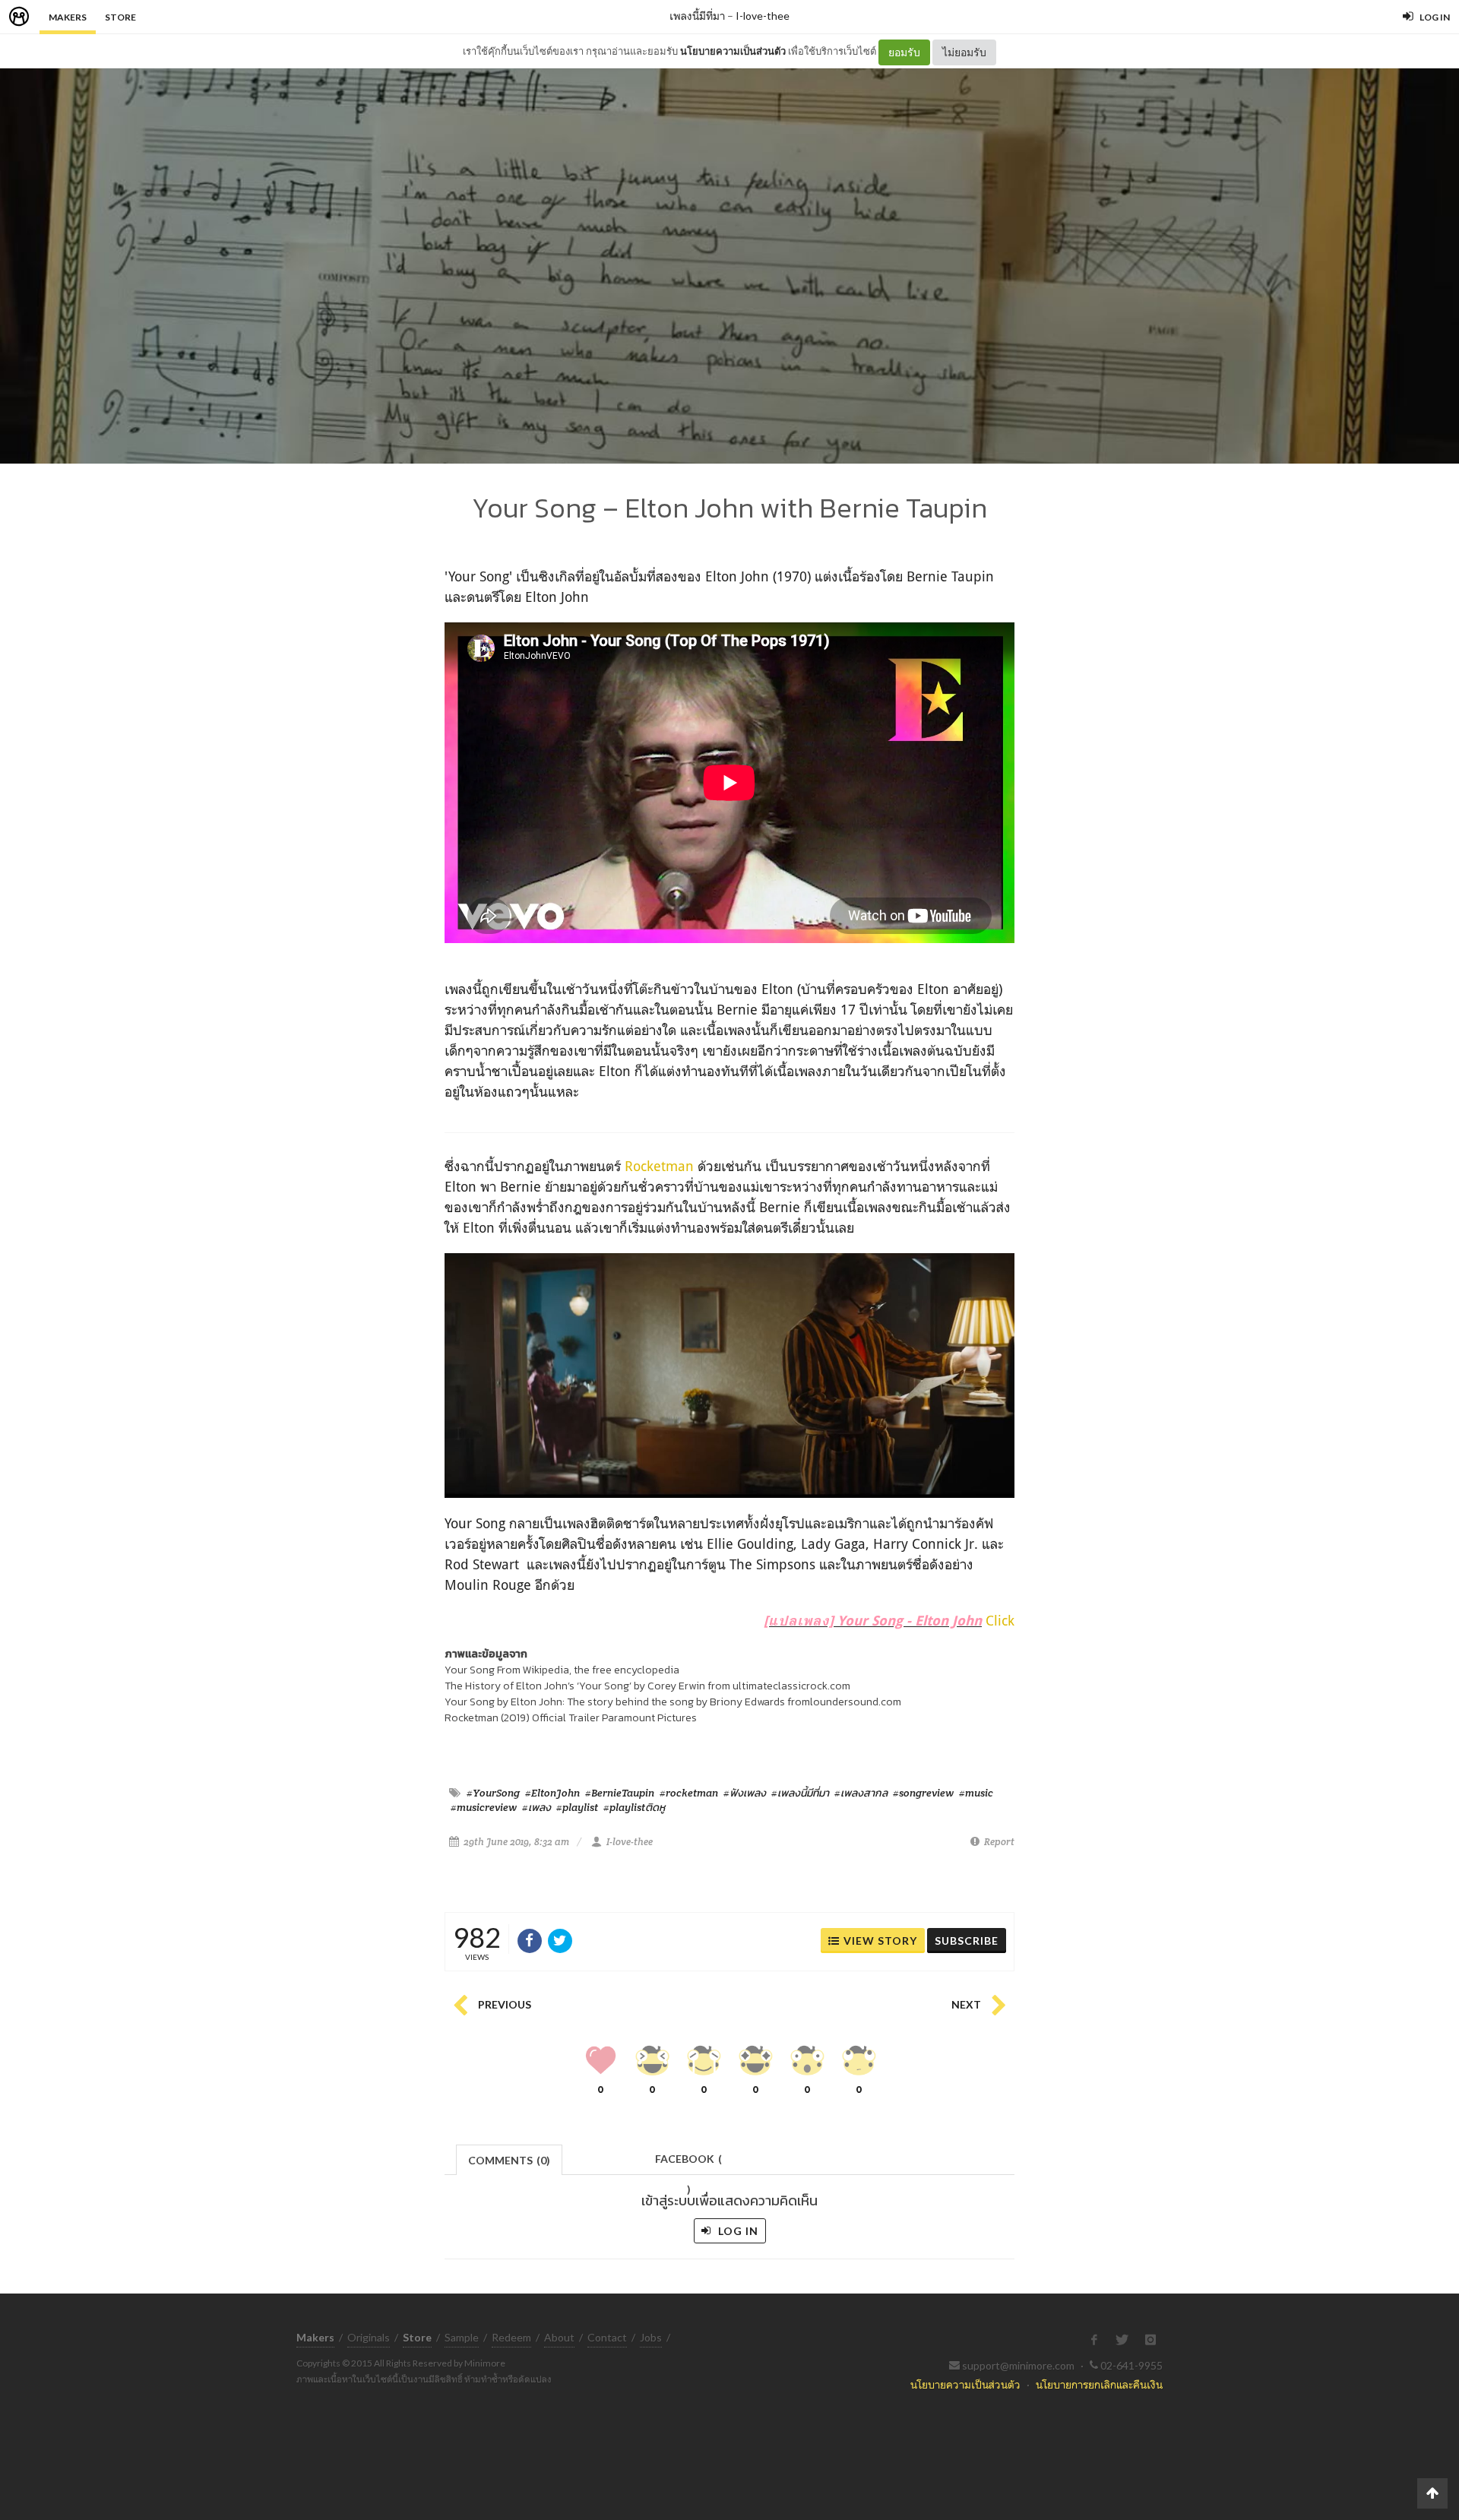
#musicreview (484, 1807)
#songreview (923, 1793)
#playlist (577, 1807)
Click (1000, 1620)
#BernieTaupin (620, 1793)
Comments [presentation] (509, 2160)
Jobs (651, 2337)
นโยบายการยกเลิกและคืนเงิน (1099, 2384)
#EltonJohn (552, 1793)
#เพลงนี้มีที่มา (800, 1793)
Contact (607, 2337)
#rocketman (689, 1793)
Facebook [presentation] (688, 2163)
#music (976, 1793)
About (559, 2337)
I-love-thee (763, 16)
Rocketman (659, 1166)
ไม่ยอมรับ (964, 52)
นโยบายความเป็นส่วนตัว (733, 51)
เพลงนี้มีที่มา (697, 16)
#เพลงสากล (861, 1793)
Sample (462, 2337)
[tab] (510, 2159)
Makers (68, 17)
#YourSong (493, 1793)
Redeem (511, 2337)
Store (120, 17)
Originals (369, 2337)
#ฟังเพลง (745, 1793)
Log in (737, 2231)
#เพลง (536, 1807)
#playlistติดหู (634, 1807)
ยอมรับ (904, 52)
